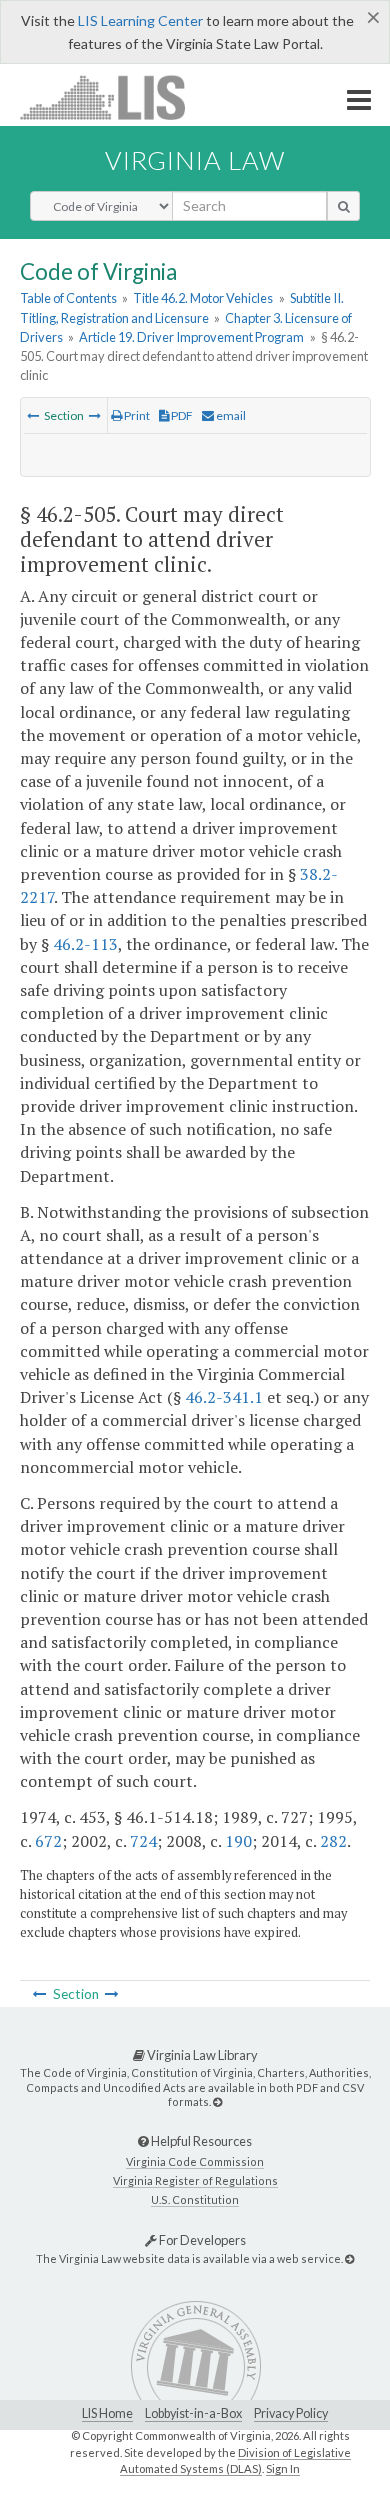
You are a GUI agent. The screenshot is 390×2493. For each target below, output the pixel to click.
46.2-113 (85, 944)
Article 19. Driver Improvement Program (191, 337)
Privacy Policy (291, 2413)
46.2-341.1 (224, 1397)
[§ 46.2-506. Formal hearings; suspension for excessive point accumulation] (95, 415)
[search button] (343, 206)
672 (48, 1841)
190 (238, 1841)
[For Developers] (349, 2258)
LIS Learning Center (140, 20)
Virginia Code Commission (195, 2161)
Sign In (283, 2468)
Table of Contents (68, 298)
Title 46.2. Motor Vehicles (203, 298)
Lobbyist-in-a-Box (193, 2413)
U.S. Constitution (195, 2199)
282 (333, 1841)
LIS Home (107, 2413)
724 (143, 1841)
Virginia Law (195, 160)
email (230, 415)
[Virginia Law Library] (217, 2101)
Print (136, 415)
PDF (181, 415)
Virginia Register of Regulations (195, 2180)
